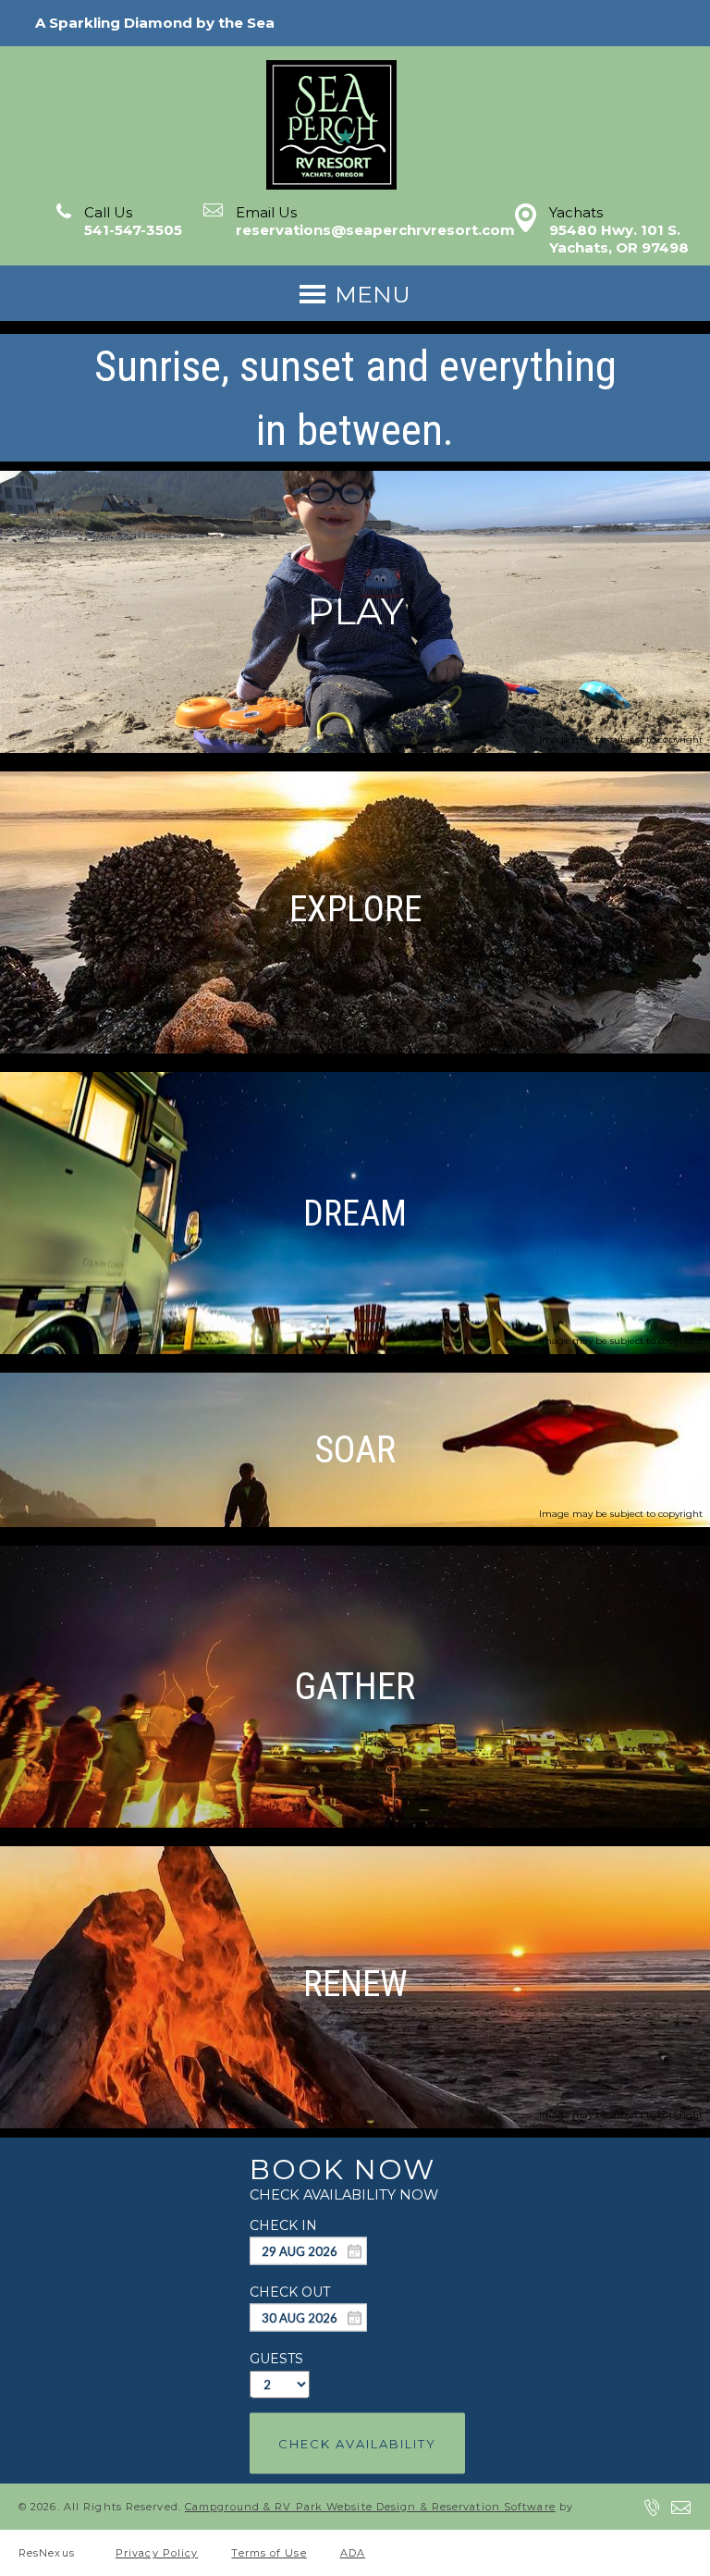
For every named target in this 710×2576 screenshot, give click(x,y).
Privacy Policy (157, 2553)
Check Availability (357, 2443)
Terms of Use (269, 2553)
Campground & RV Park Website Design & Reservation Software (370, 2507)
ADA (353, 2553)
